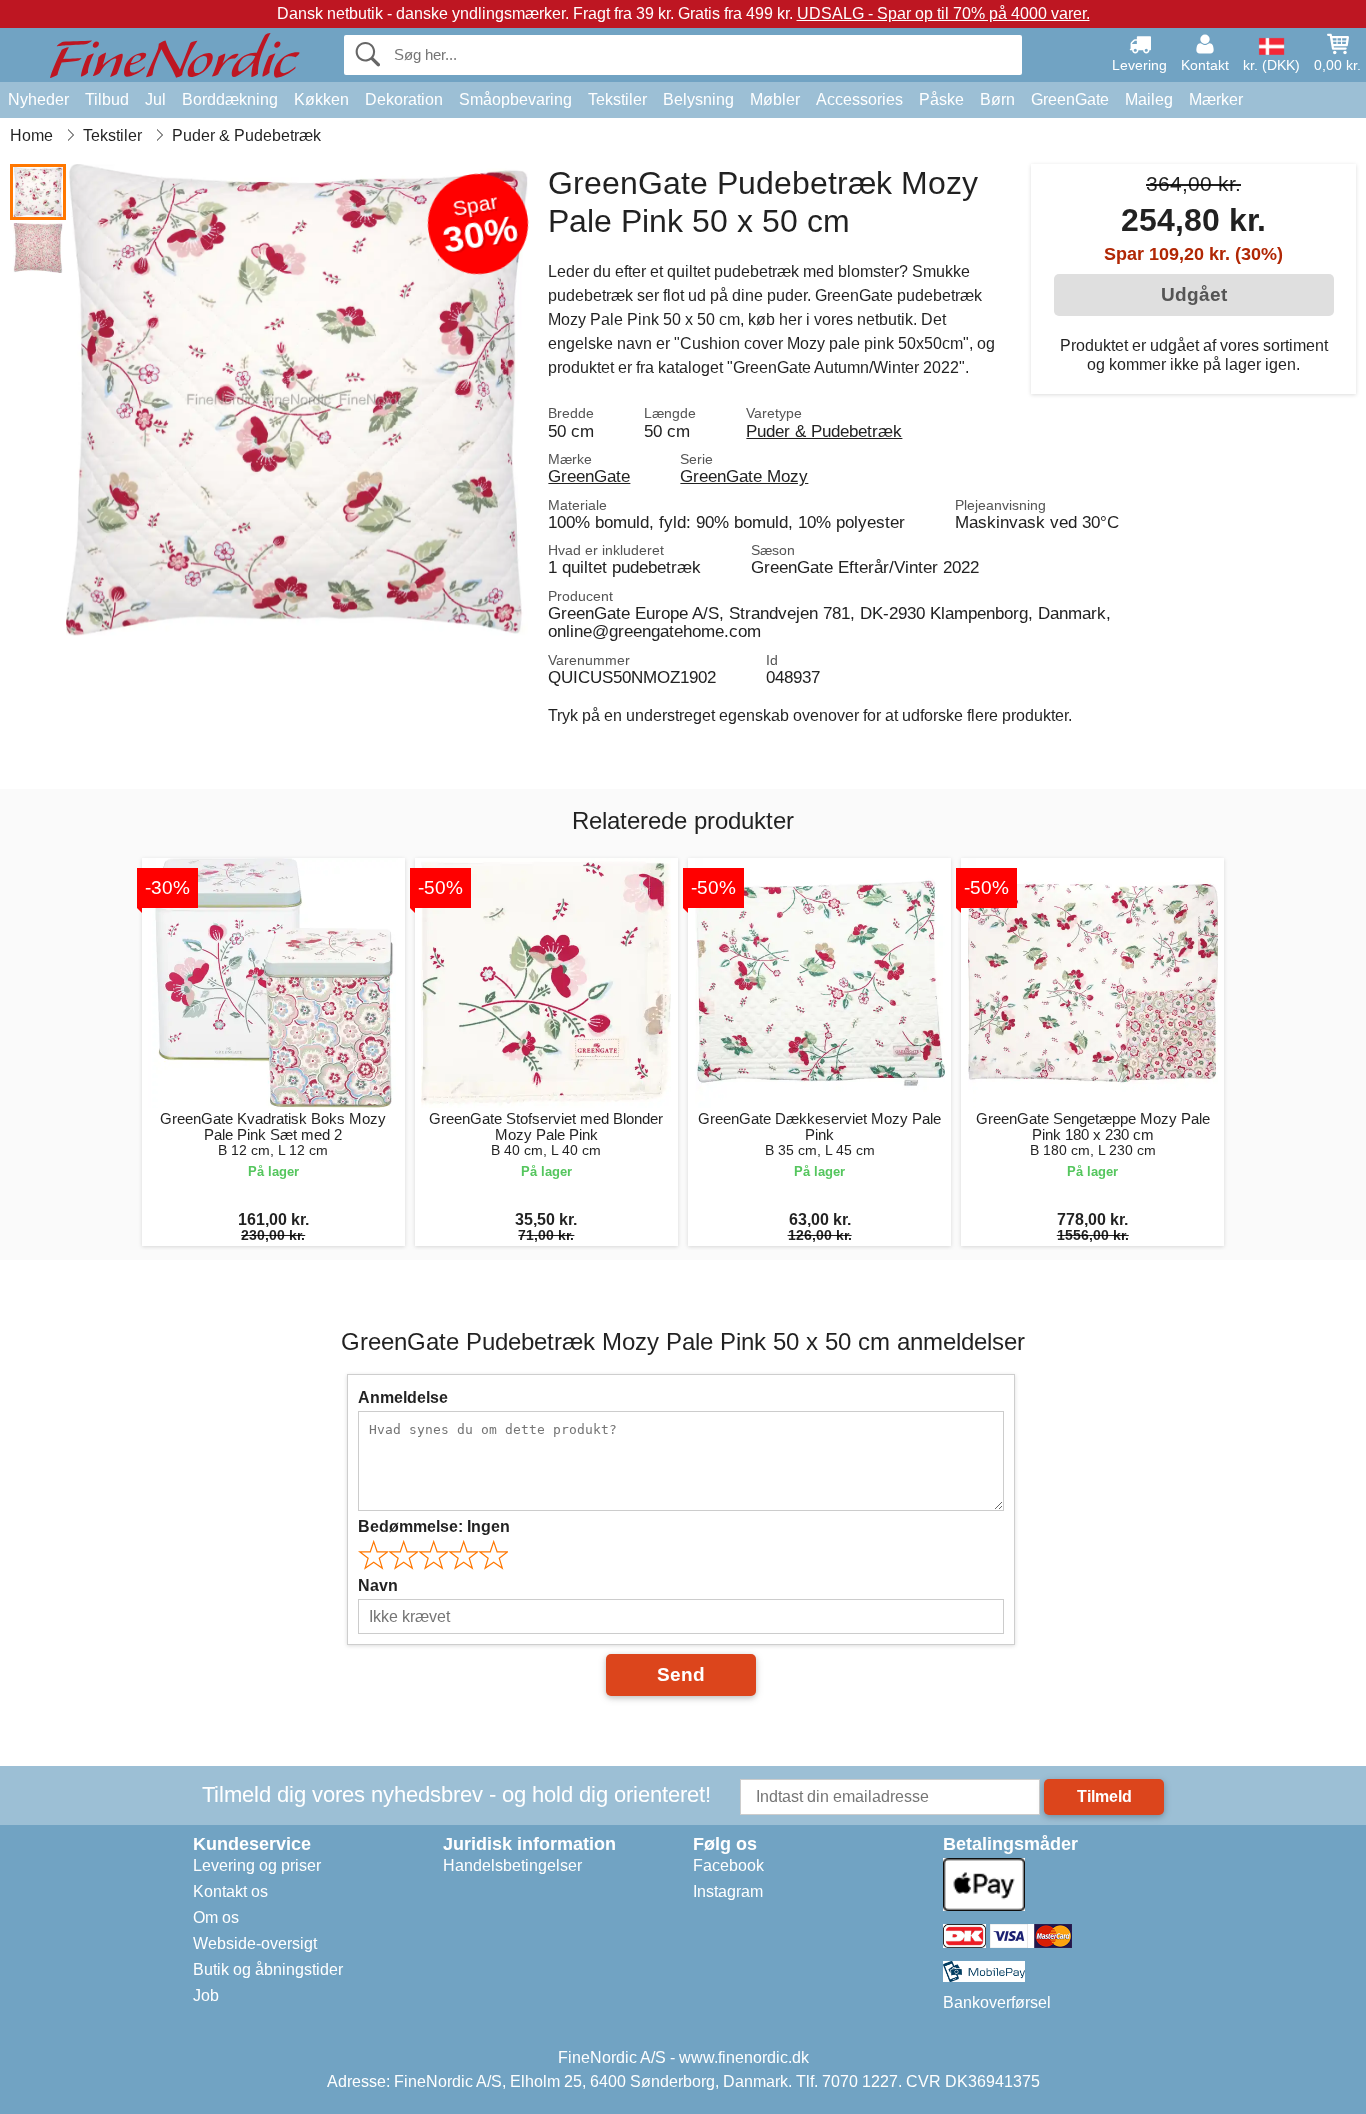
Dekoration (404, 99)
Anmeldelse (403, 1397)
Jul (155, 99)
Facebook (728, 1865)
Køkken (321, 99)
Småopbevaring (515, 99)
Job (206, 1995)
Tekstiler (617, 99)
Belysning (698, 99)
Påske (941, 99)
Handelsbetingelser (512, 1865)
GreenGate (1070, 99)
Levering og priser (257, 1865)
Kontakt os (230, 1891)
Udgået (1194, 294)
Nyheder (38, 99)
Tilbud (107, 99)
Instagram (728, 1891)
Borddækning (230, 99)
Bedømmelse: (434, 1526)
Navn (378, 1585)
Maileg (1149, 99)
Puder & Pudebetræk (824, 431)
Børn (997, 99)
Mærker (1216, 99)
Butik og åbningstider (268, 1969)
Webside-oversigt (255, 1943)
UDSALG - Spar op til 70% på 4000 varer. (943, 13)
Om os (216, 1917)
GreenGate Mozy (744, 476)
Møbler (775, 99)
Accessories (859, 99)
